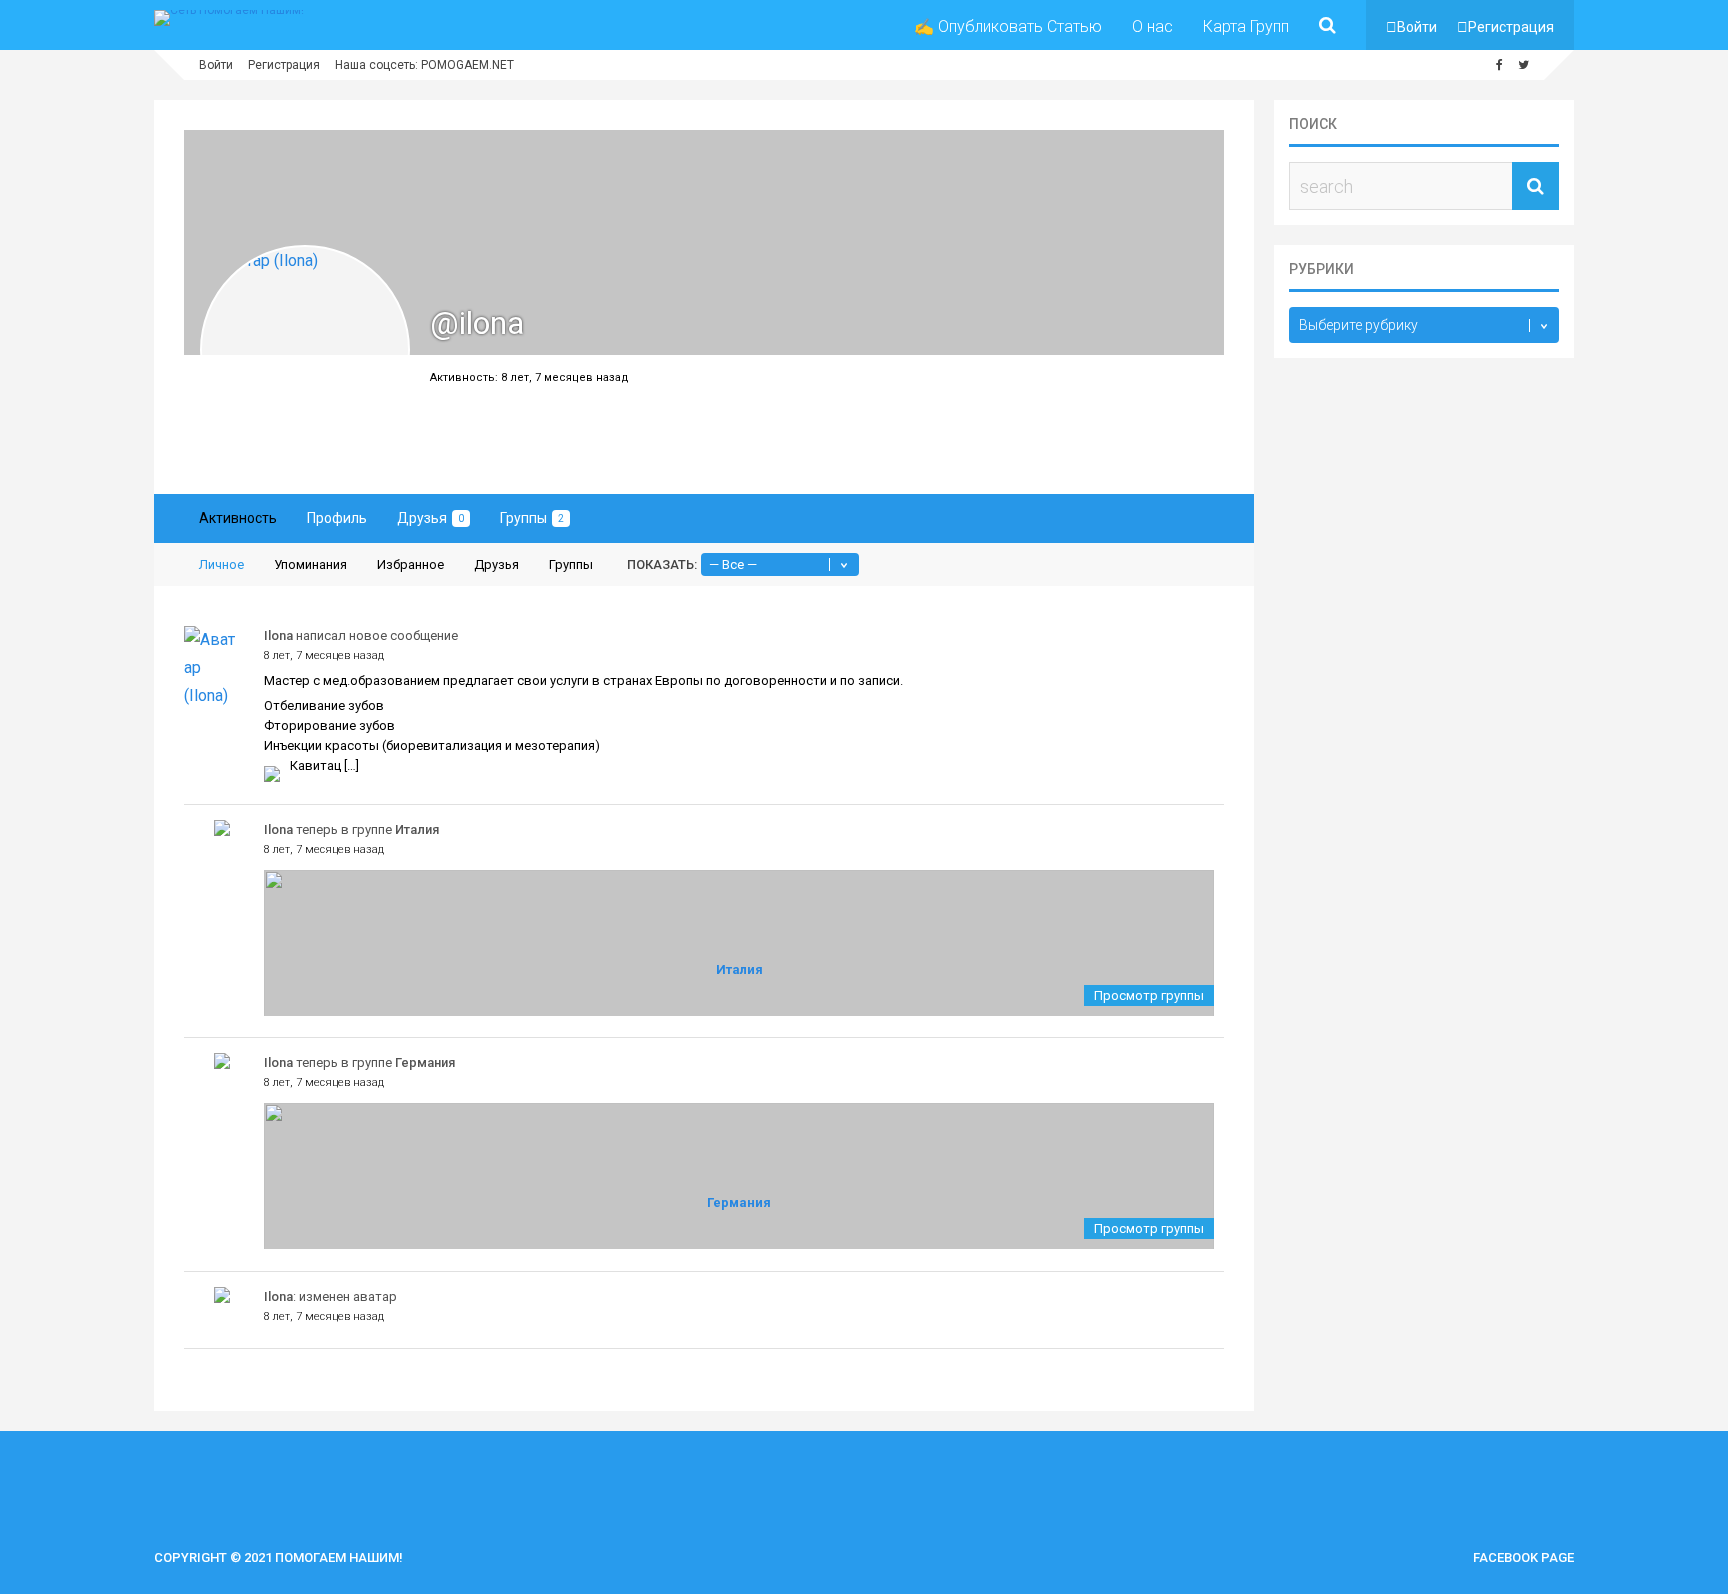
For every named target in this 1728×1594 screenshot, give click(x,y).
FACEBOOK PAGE (1523, 1557)
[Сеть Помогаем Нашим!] (229, 10)
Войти (1417, 27)
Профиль (337, 518)
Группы (532, 518)
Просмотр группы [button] (1149, 995)
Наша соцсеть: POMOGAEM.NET (424, 65)
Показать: (662, 564)
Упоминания (310, 564)
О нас (1152, 26)
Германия (425, 1062)
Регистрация (1511, 27)
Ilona (278, 635)
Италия (417, 829)
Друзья (430, 518)
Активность (238, 518)
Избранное (410, 564)
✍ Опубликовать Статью (1008, 26)
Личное (221, 564)
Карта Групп (1246, 26)
